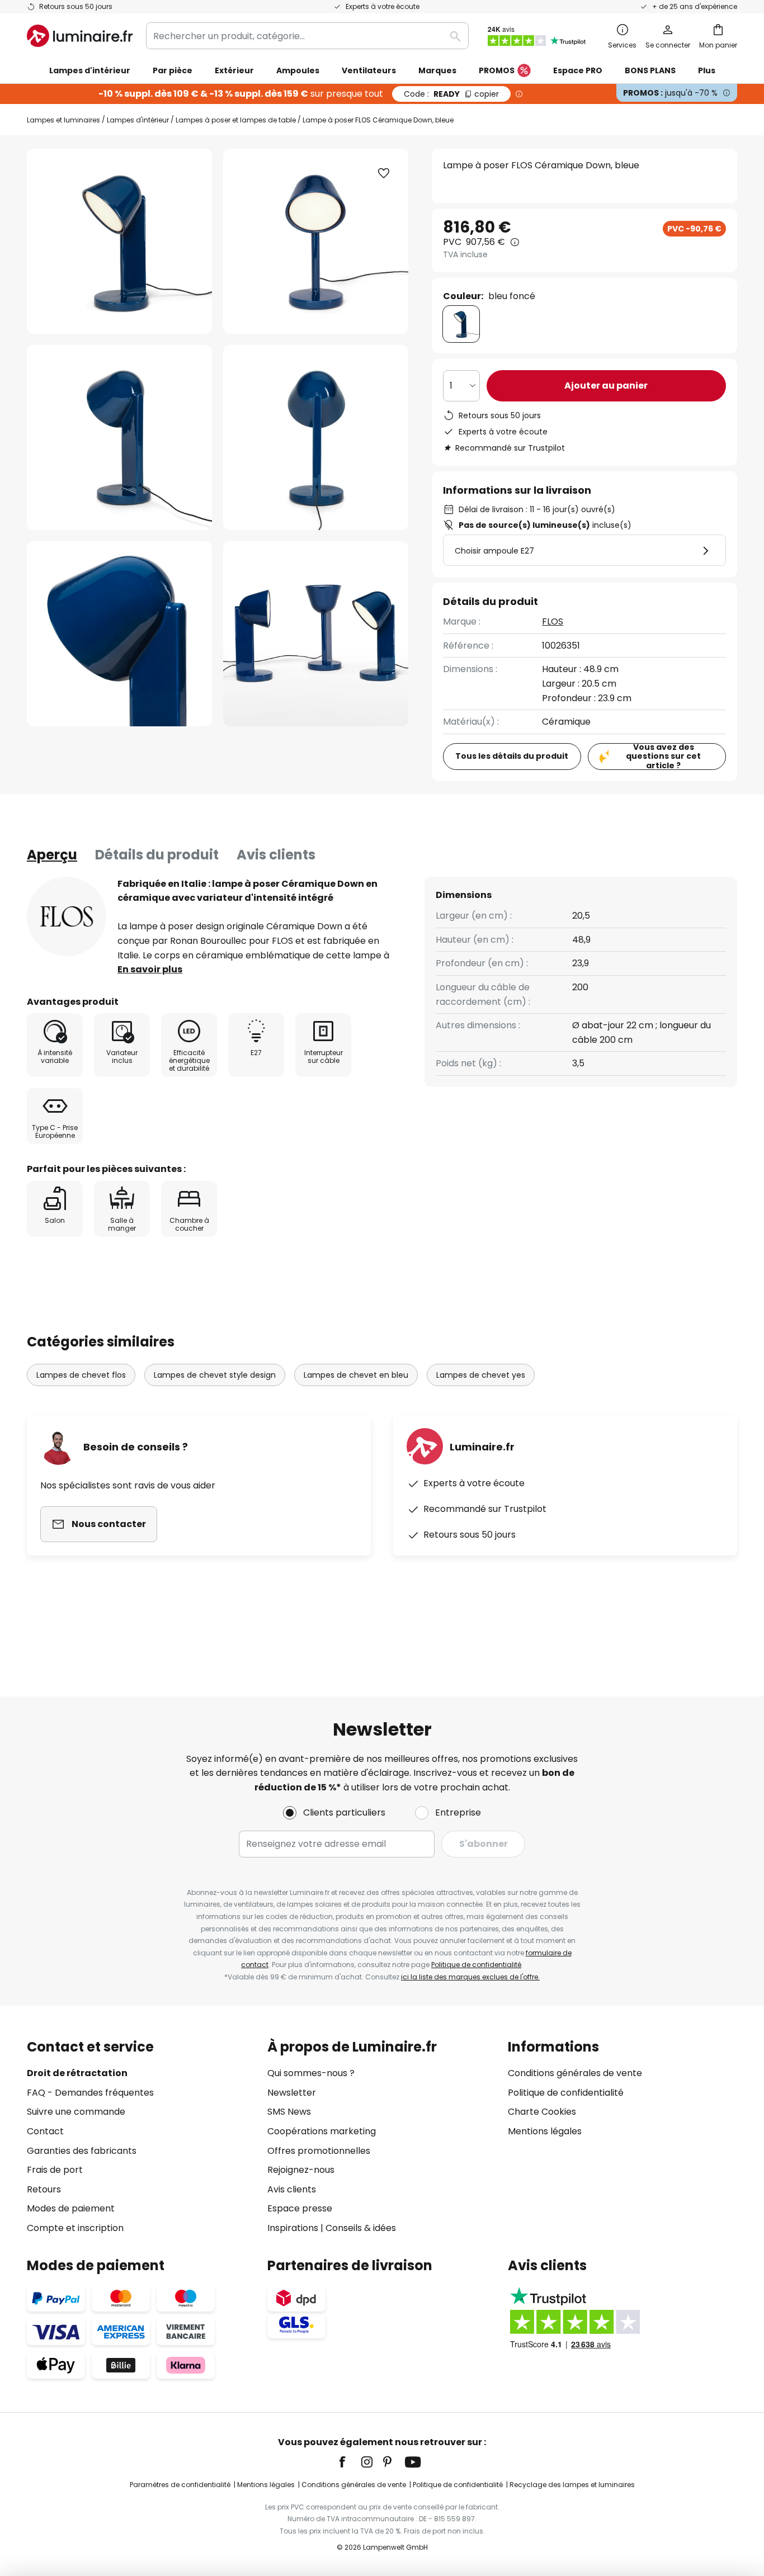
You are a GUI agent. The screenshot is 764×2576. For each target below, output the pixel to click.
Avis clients (276, 855)
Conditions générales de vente (575, 2073)
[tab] (52, 855)
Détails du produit (157, 855)
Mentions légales (545, 2131)
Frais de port (55, 2170)
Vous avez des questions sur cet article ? (663, 757)
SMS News (289, 2112)
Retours (44, 2189)
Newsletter (292, 2093)
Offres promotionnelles (319, 2151)
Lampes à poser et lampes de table (236, 120)
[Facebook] (350, 2462)
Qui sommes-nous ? (311, 2073)
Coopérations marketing (322, 2131)
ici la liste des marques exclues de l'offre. (470, 1977)
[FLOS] (67, 916)
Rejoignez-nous (301, 2170)
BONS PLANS (650, 70)
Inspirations (293, 2228)
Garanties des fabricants (82, 2151)
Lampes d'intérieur (138, 120)
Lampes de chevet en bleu (356, 1375)
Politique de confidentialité (476, 1965)
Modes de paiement (71, 2208)
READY (451, 94)
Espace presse (300, 2208)
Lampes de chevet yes (481, 1375)
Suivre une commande (76, 2112)
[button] (119, 438)
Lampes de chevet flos (81, 1375)
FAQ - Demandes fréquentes (90, 2093)
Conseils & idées (361, 2228)
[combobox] (307, 36)
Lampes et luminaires (63, 120)
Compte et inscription (75, 2228)
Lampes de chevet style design (215, 1375)
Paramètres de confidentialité (180, 2485)
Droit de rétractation (77, 2073)
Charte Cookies (542, 2112)
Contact (45, 2131)
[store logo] (80, 36)
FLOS (553, 621)
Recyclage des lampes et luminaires (572, 2485)
